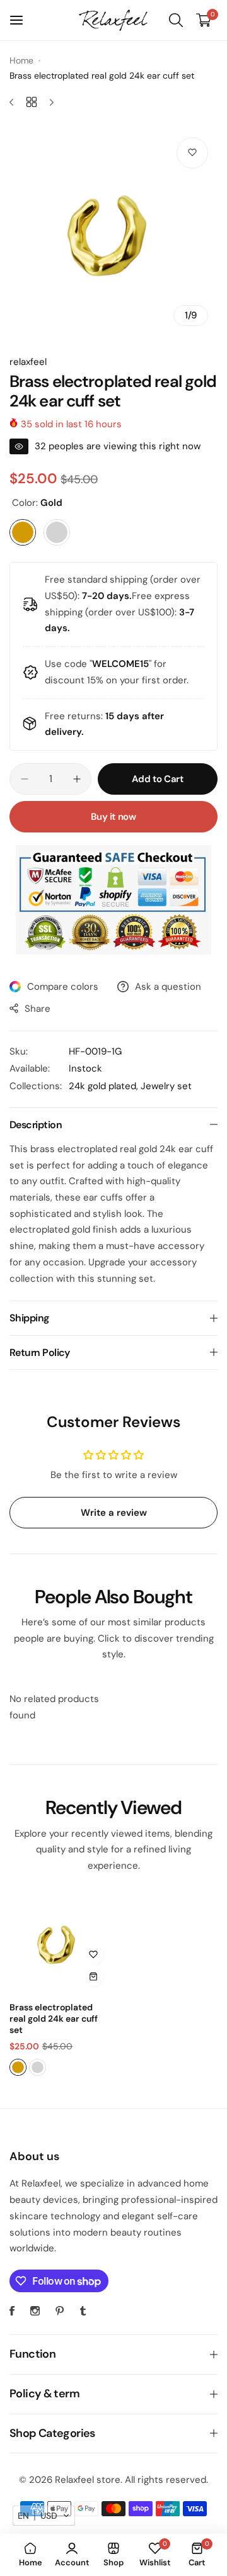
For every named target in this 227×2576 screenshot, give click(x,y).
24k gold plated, (105, 1086)
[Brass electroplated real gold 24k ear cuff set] (59, 1943)
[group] (113, 232)
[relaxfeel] (113, 20)
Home (21, 60)
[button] (44, 2516)
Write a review (114, 1513)
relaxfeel (28, 362)
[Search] (176, 20)
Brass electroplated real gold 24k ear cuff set (54, 2019)
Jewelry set (166, 1086)
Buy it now (113, 817)
